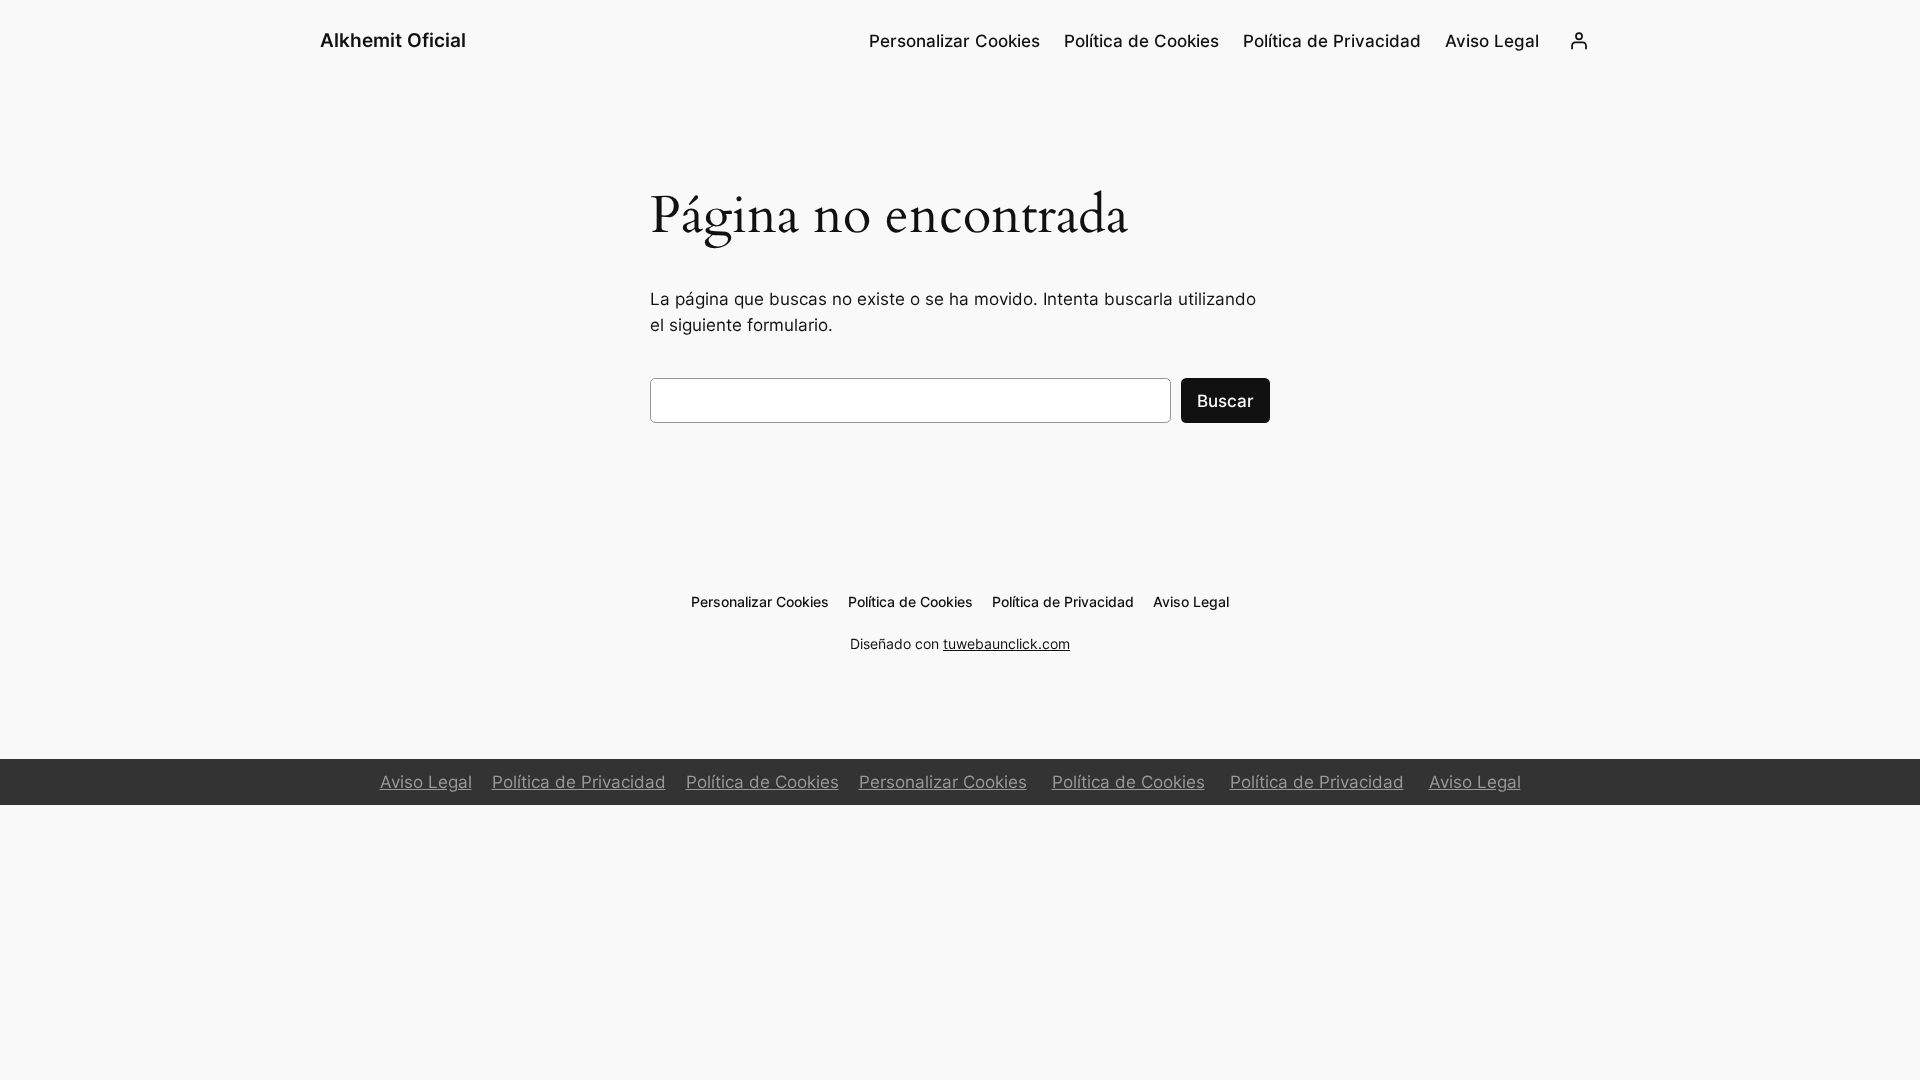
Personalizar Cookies (943, 782)
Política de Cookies (762, 782)
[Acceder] (1579, 41)
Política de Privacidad (579, 782)
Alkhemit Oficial (393, 40)
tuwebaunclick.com (1006, 643)
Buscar (1225, 401)
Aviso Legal (426, 782)
